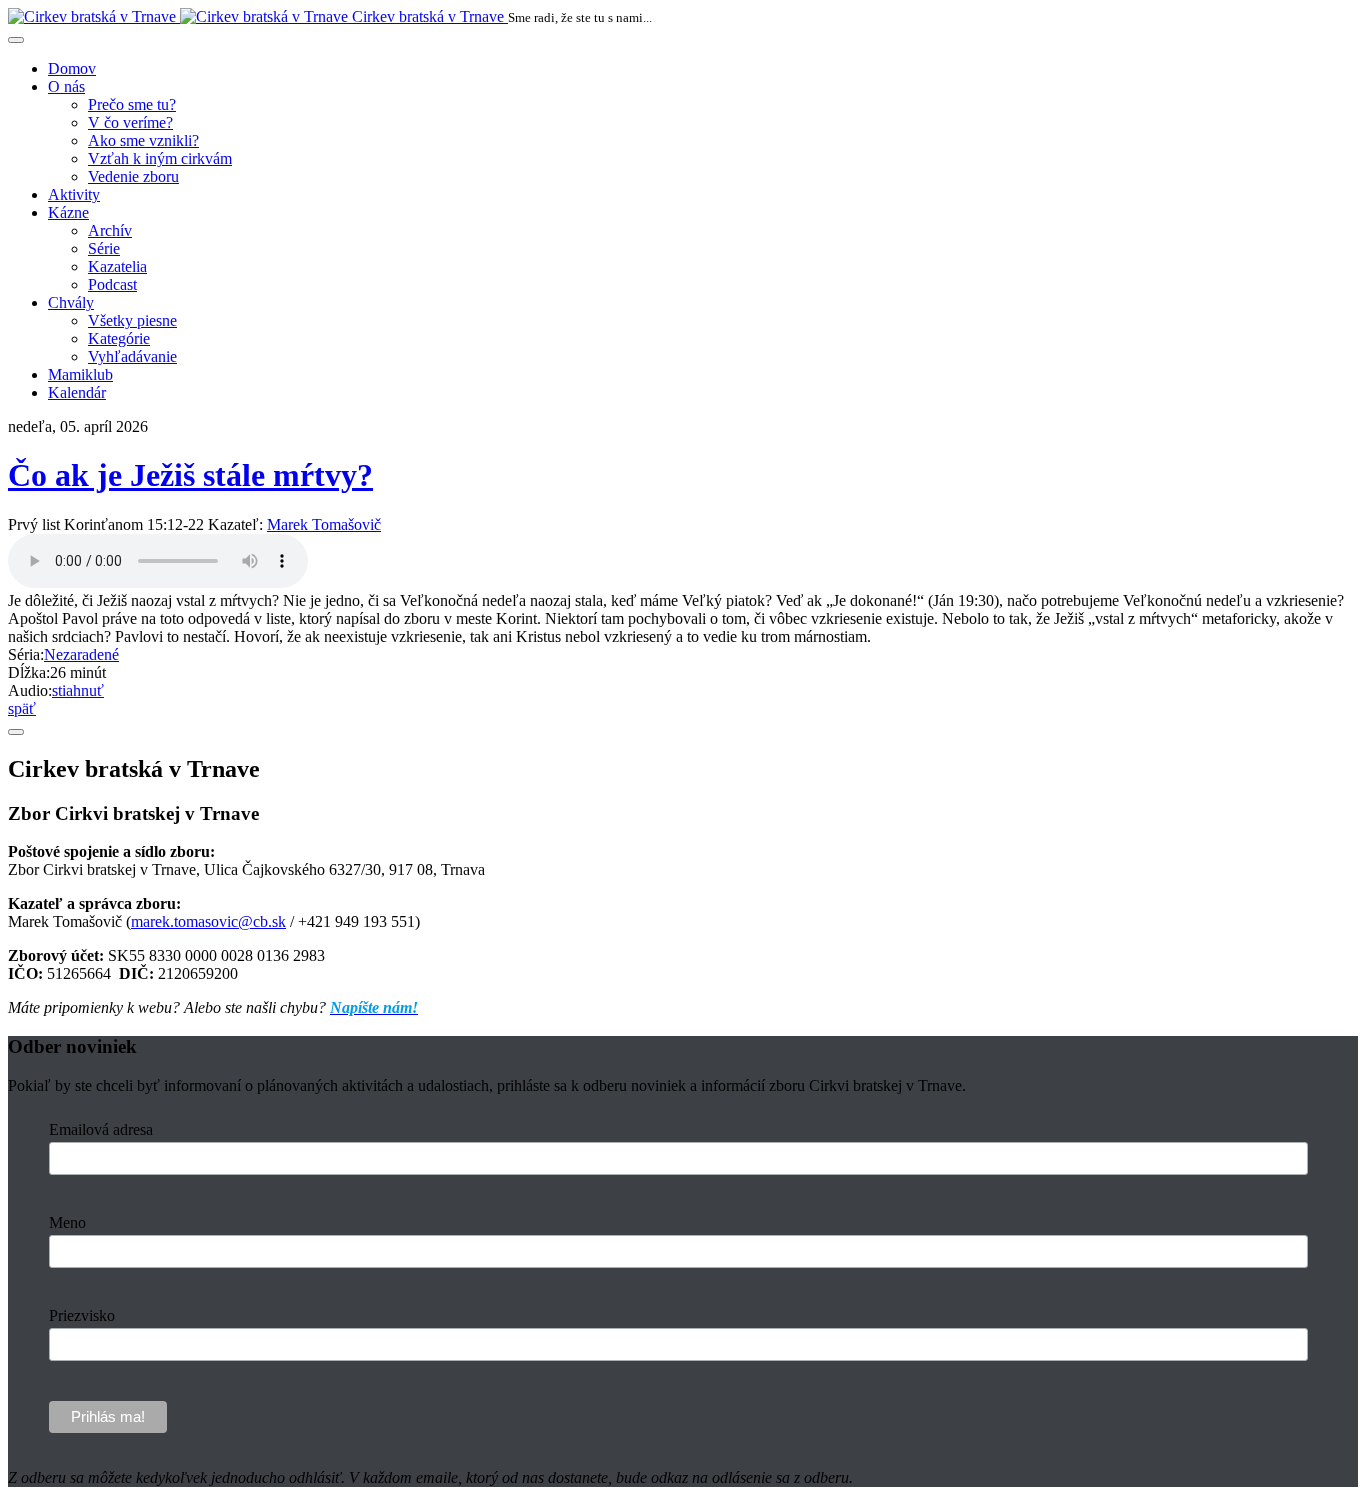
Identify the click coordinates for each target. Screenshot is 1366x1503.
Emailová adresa (101, 1129)
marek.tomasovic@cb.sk (208, 921)
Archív (110, 230)
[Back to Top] (16, 732)
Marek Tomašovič (324, 524)
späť (22, 708)
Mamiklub (80, 374)
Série (104, 248)
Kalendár (77, 392)
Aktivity (74, 194)
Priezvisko (82, 1315)
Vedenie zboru (133, 176)
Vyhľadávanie (132, 356)
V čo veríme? (130, 122)
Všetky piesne (132, 320)
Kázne (68, 212)
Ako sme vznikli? (143, 140)
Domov (72, 68)
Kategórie (119, 338)
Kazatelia (117, 266)
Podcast (112, 284)
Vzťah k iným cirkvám (160, 158)
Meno (67, 1222)
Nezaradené (81, 654)
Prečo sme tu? (132, 104)
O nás (66, 86)
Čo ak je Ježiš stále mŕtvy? (190, 475)
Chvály (71, 302)
